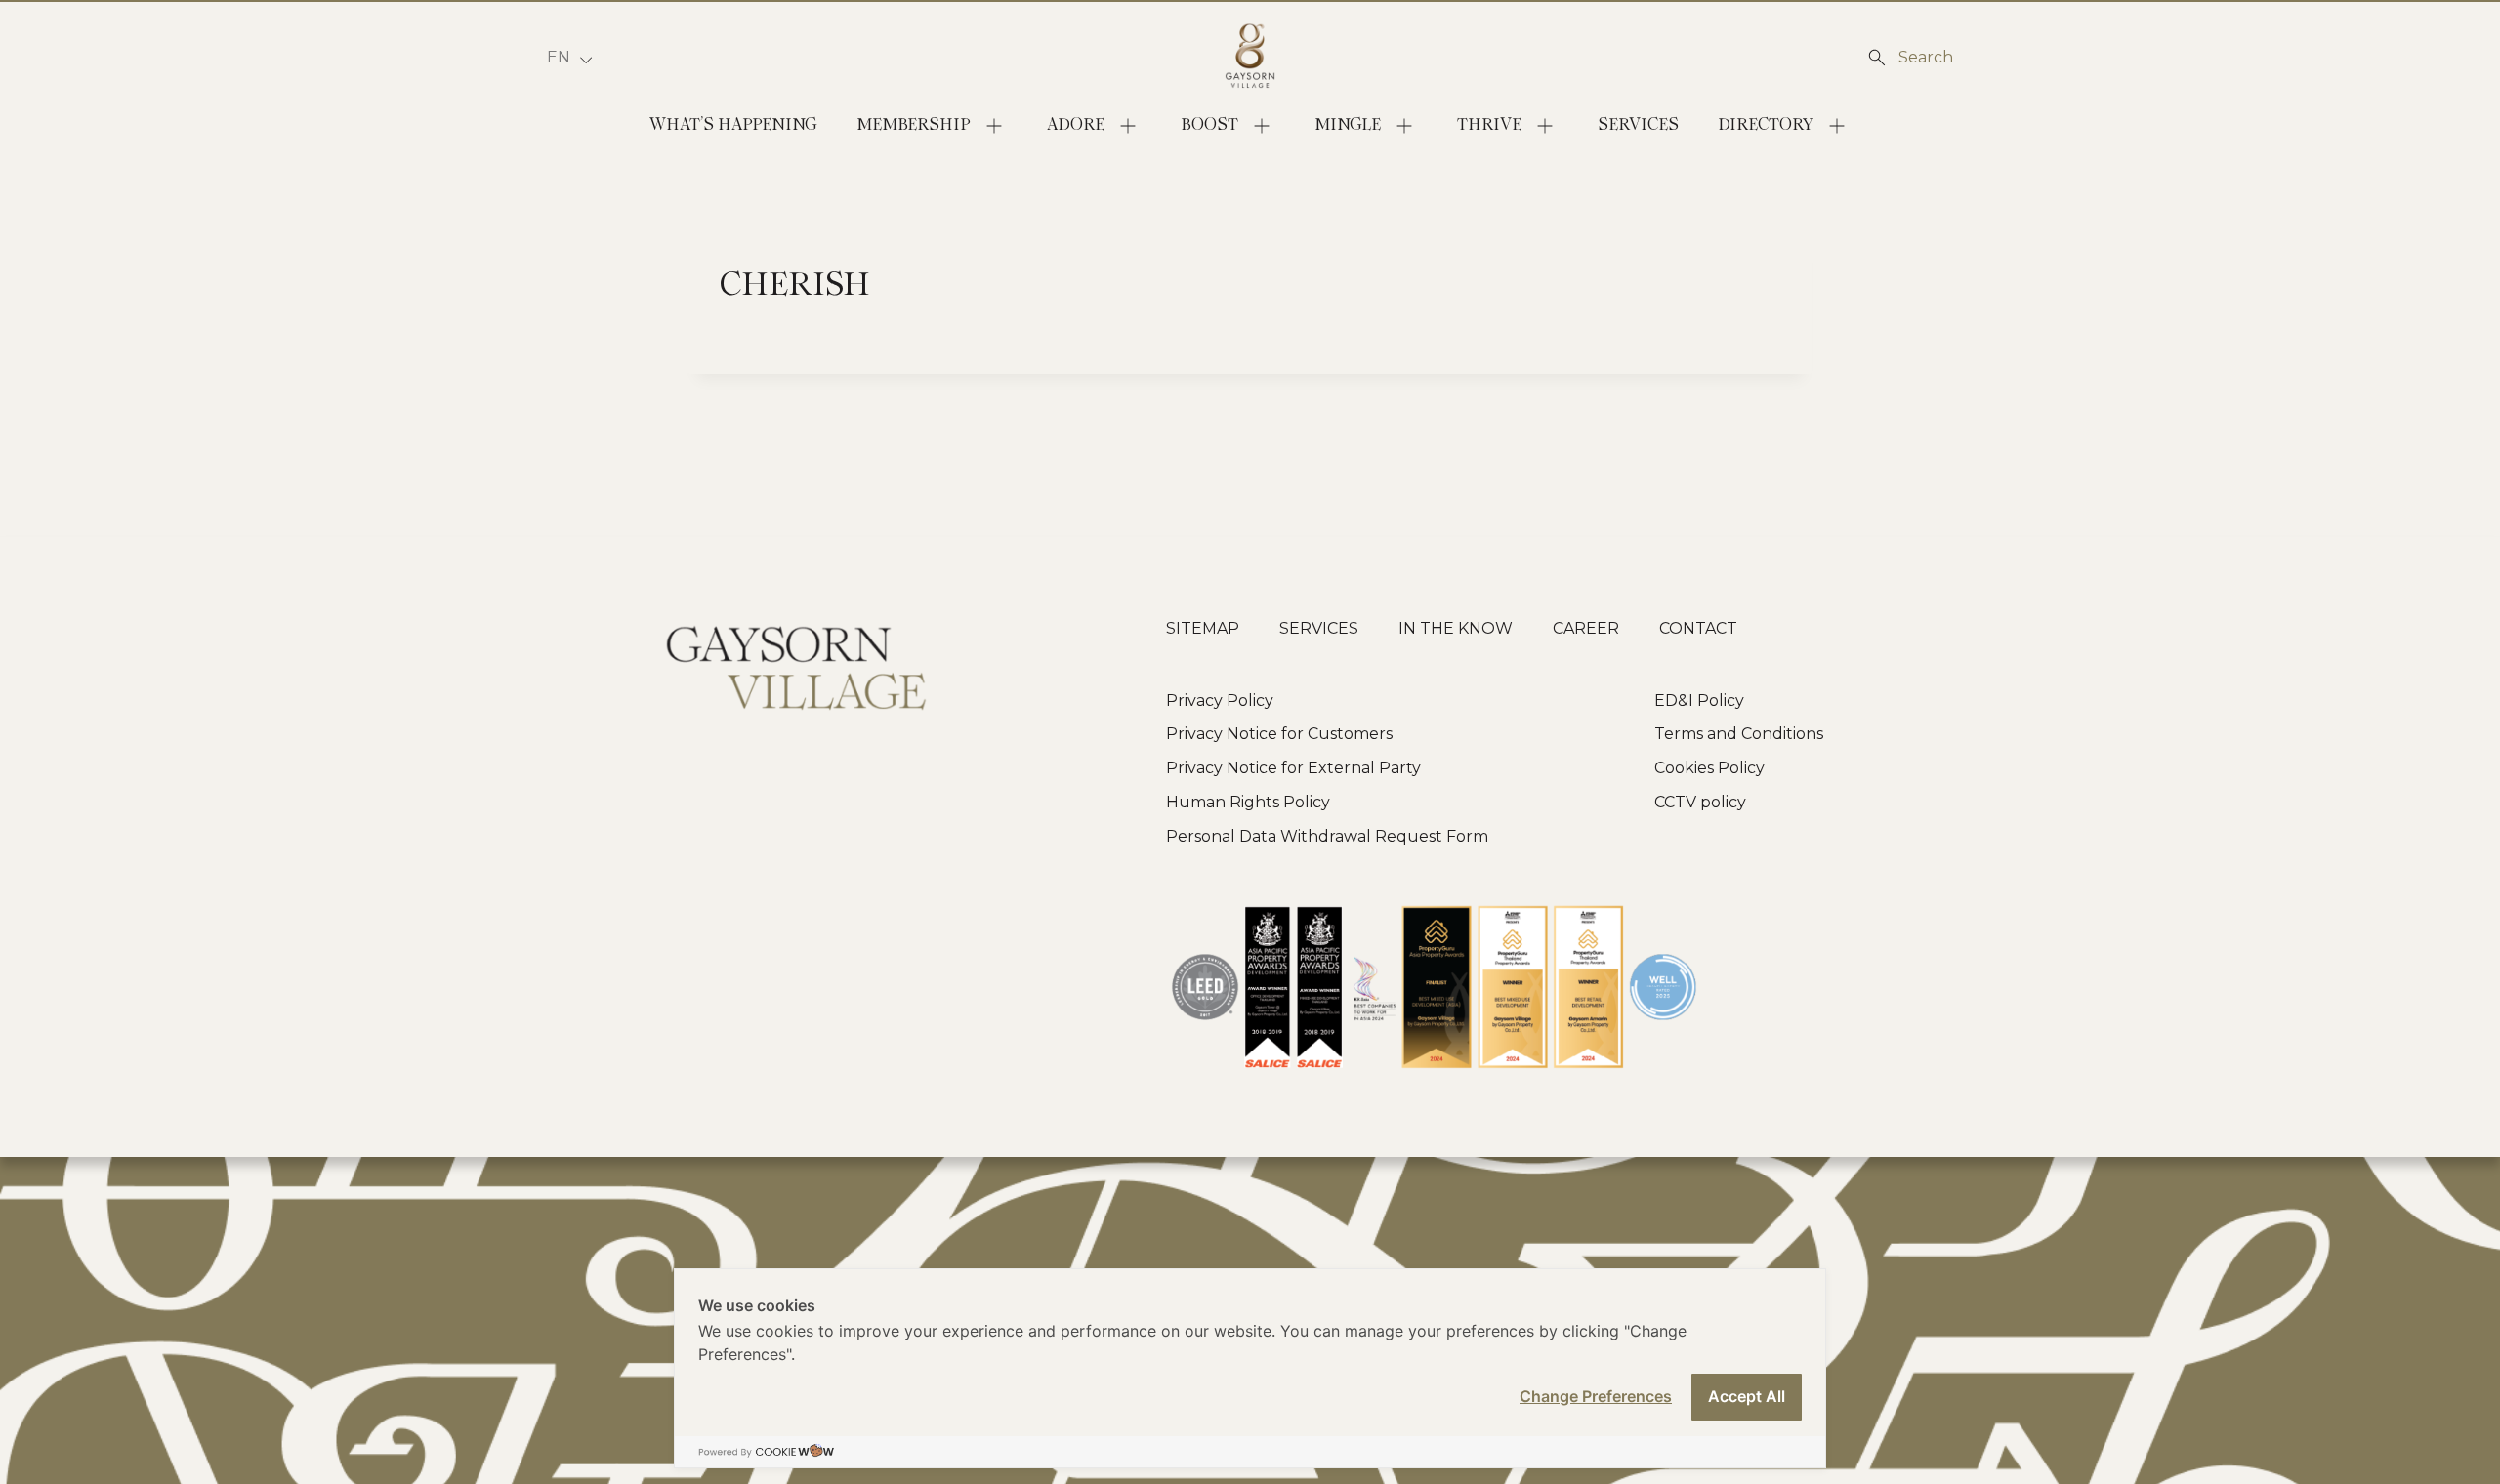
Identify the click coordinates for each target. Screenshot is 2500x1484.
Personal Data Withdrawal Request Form (1327, 836)
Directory (1766, 125)
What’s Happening (733, 125)
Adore (1076, 125)
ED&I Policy (1699, 701)
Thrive (1489, 125)
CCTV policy (1700, 802)
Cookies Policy (1709, 768)
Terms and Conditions (1739, 734)
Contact (1698, 628)
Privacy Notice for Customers (1279, 734)
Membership (914, 125)
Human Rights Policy (1248, 802)
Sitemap (1203, 628)
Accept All (1747, 1396)
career (1586, 628)
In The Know (1456, 628)
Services (1638, 125)
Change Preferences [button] (1596, 1396)
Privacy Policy (1220, 701)
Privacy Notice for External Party (1293, 768)
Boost (1209, 125)
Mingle (1348, 125)
